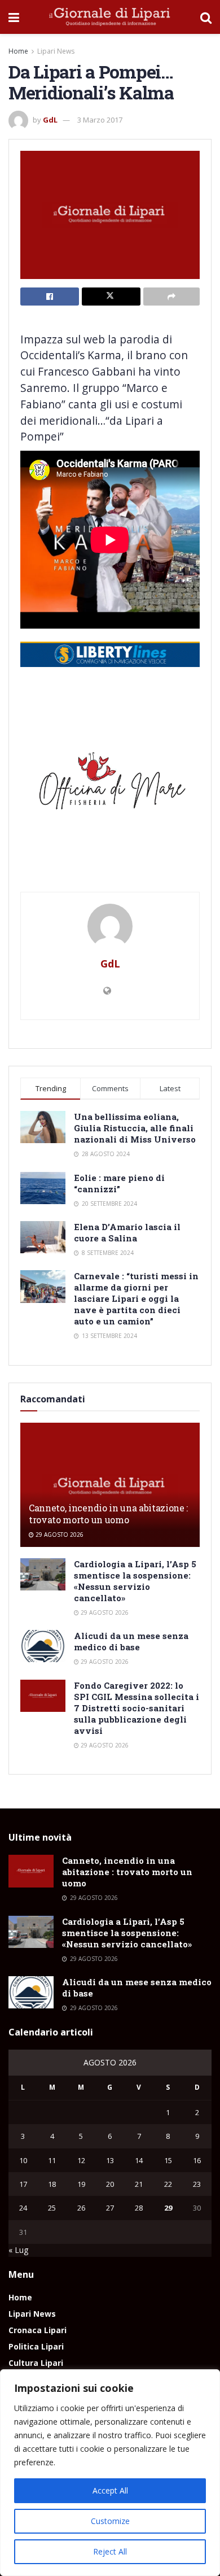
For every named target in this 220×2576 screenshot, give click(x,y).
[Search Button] (206, 17)
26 (81, 2208)
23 (197, 2184)
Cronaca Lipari (38, 2330)
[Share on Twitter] (111, 297)
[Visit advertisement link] (110, 785)
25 (52, 2208)
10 (23, 2160)
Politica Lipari (36, 2346)
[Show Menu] (14, 17)
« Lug (18, 2250)
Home (18, 51)
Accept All (110, 2490)
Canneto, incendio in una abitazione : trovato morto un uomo (108, 1514)
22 (168, 2184)
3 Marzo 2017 (100, 120)
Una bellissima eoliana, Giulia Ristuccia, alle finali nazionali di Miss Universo (135, 1128)
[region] (110, 2473)
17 (23, 2184)
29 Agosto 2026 (59, 1535)
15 (168, 2160)
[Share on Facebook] (50, 297)
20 (110, 2184)
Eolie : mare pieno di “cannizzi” (119, 1183)
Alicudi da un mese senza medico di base (131, 1641)
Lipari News (56, 51)
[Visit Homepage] (110, 17)
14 (139, 2160)
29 (168, 2208)
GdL (50, 120)
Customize (110, 2521)
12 (81, 2160)
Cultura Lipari (36, 2363)
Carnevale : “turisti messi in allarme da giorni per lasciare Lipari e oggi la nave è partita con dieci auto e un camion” (136, 1298)
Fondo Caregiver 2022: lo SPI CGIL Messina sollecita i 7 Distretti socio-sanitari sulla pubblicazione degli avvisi (137, 1708)
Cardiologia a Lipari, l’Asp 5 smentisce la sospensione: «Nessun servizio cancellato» (135, 1581)
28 (139, 2208)
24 (23, 2208)
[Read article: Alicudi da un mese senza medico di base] (43, 1646)
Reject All (110, 2551)
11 (52, 2160)
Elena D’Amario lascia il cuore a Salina (127, 1232)
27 (110, 2208)
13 (110, 2160)
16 (197, 2160)
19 (81, 2184)
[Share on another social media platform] (171, 297)
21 (139, 2184)
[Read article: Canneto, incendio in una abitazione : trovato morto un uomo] (110, 1487)
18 (52, 2184)
